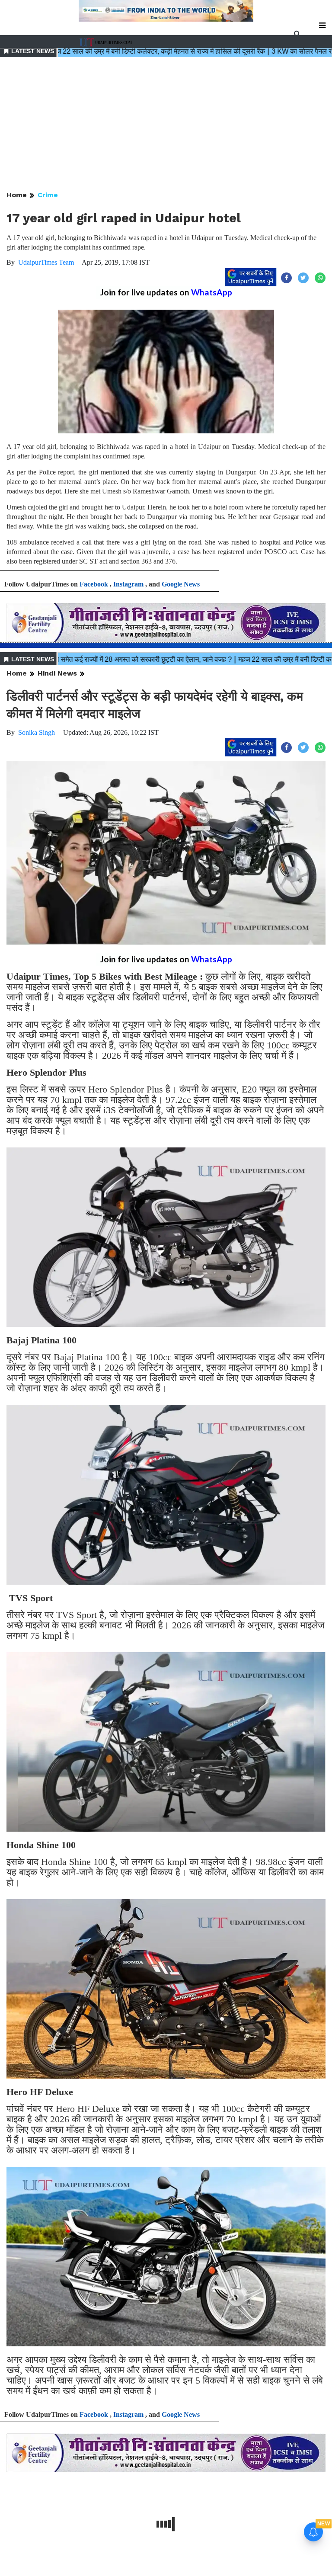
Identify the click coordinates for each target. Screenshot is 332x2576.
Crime (48, 195)
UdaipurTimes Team (46, 262)
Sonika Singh (37, 732)
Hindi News (57, 673)
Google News (181, 584)
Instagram (128, 584)
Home (17, 195)
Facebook (94, 584)
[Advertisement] (166, 125)
